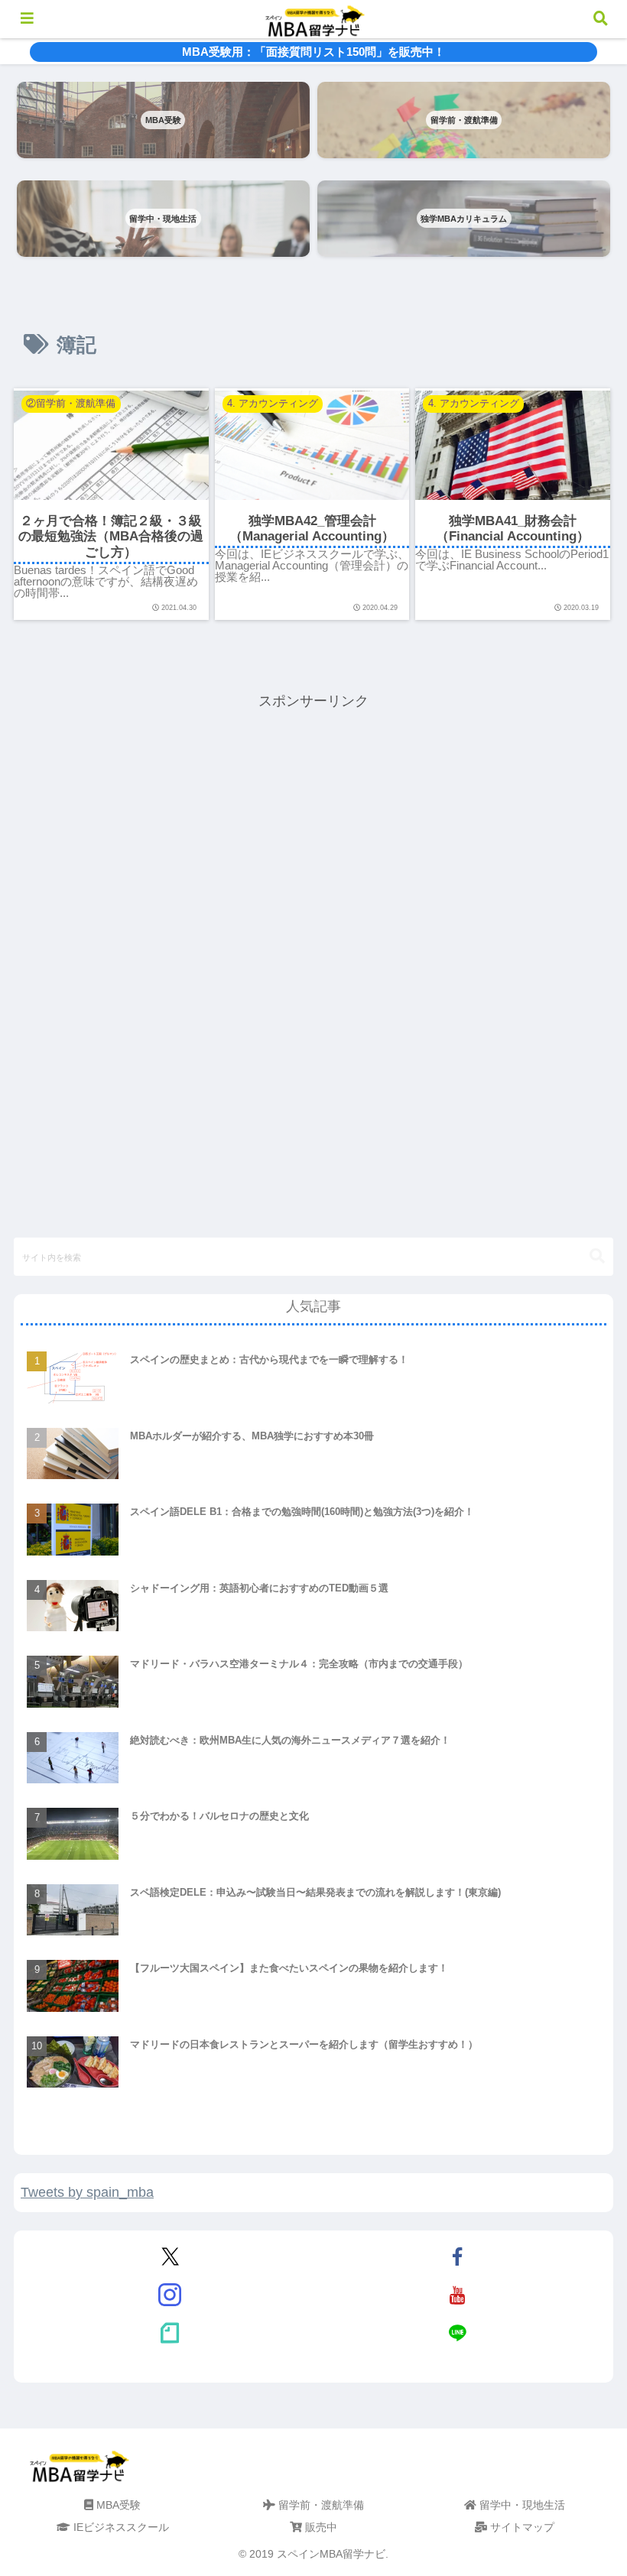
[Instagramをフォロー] (171, 2295)
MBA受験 (117, 2505)
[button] (597, 1256)
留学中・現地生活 (521, 2505)
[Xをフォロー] (171, 2256)
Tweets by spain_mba (87, 2192)
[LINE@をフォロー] (457, 2333)
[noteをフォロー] (171, 2333)
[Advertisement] (313, 820)
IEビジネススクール (120, 2527)
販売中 (320, 2527)
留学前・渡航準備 (320, 2505)
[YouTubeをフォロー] (457, 2295)
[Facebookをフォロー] (457, 2256)
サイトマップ (521, 2527)
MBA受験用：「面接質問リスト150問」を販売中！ (313, 52)
